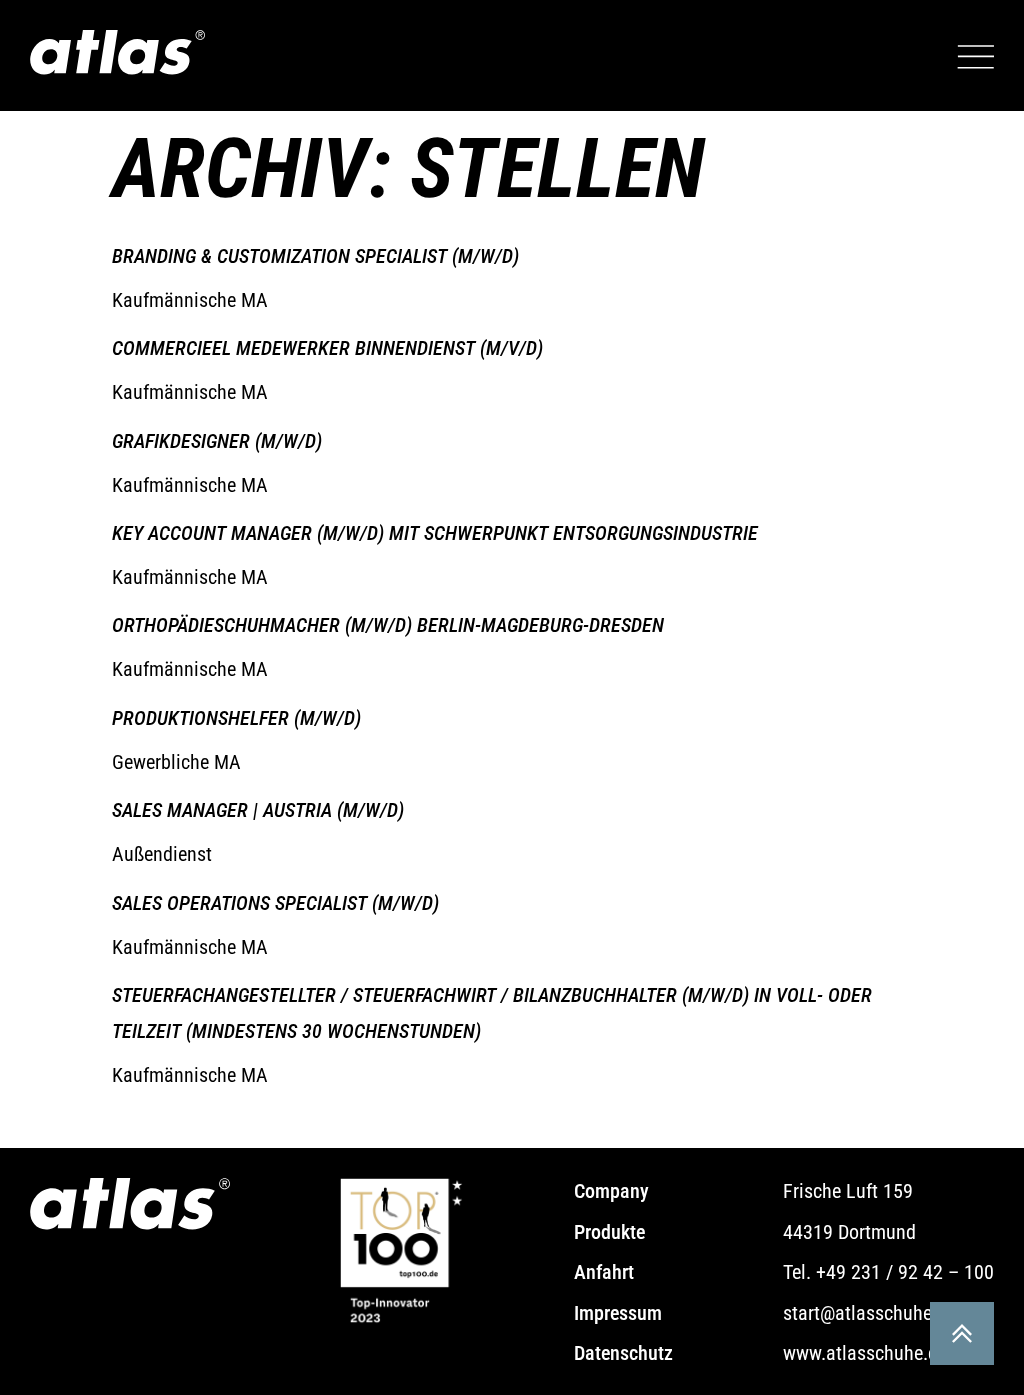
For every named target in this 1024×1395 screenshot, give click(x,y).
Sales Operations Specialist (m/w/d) (275, 903)
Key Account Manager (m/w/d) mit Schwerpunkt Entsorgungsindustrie (435, 533)
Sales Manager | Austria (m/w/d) (258, 810)
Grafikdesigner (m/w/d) (217, 441)
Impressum (618, 1313)
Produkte (609, 1232)
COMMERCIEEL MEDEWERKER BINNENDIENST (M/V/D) (327, 348)
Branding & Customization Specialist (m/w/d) (315, 256)
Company (614, 1191)
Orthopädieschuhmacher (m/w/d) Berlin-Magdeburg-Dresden (388, 625)
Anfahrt (604, 1272)
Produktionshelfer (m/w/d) (236, 718)
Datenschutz (623, 1353)
